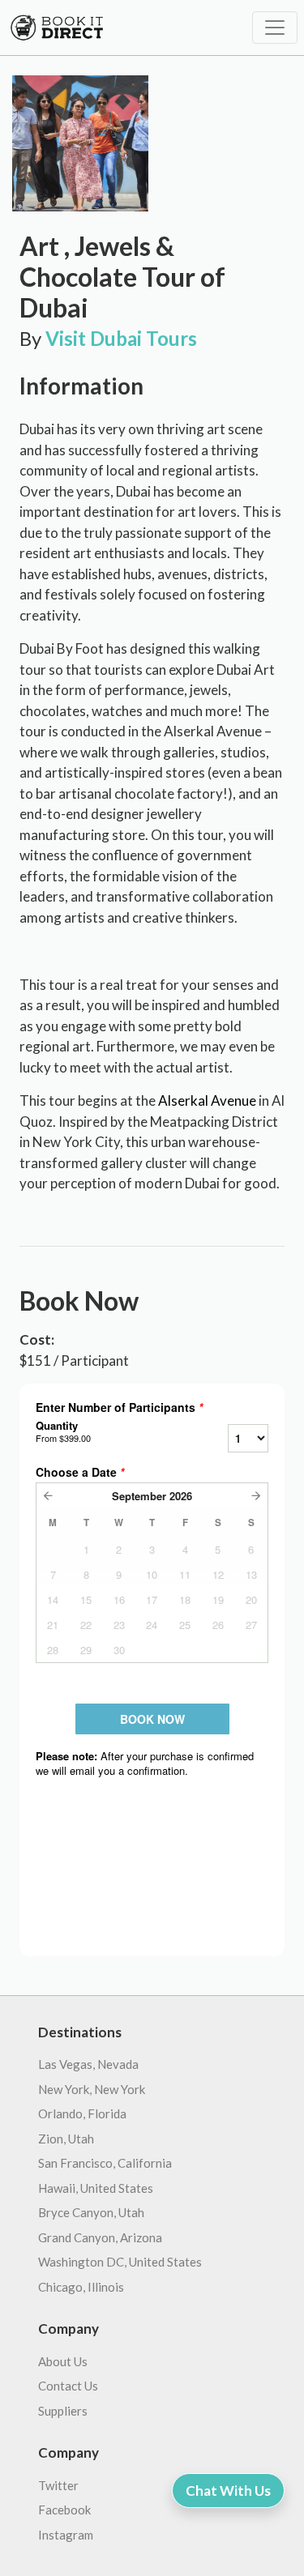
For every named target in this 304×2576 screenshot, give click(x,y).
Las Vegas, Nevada (88, 2064)
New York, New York (92, 2089)
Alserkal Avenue (207, 1100)
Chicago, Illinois (81, 2287)
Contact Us (68, 2386)
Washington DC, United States (120, 2262)
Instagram (66, 2535)
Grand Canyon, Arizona (100, 2237)
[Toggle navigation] (275, 28)
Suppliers (63, 2411)
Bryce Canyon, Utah (91, 2212)
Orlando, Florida (82, 2113)
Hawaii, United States (96, 2188)
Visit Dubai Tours (121, 338)
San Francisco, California (105, 2163)
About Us (63, 2361)
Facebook (64, 2510)
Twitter (58, 2485)
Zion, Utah (66, 2139)
